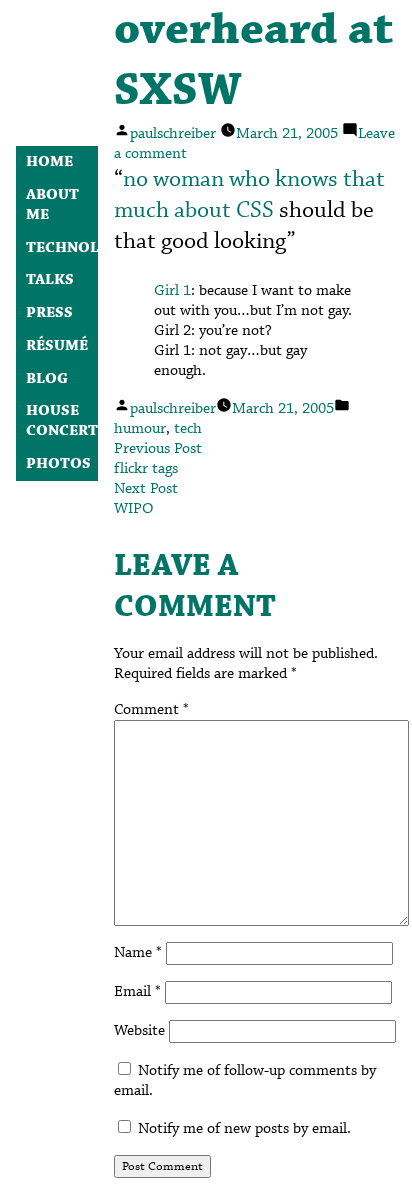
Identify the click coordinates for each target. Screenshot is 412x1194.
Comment (151, 710)
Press (49, 313)
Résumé (57, 346)
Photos (58, 464)
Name (138, 953)
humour (140, 429)
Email (137, 992)
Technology (79, 248)
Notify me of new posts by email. (244, 1129)
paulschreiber (173, 134)
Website (139, 1031)
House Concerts (66, 421)
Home (49, 162)
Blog (47, 379)
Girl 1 (172, 291)
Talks (50, 280)
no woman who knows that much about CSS (249, 195)
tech (188, 429)
